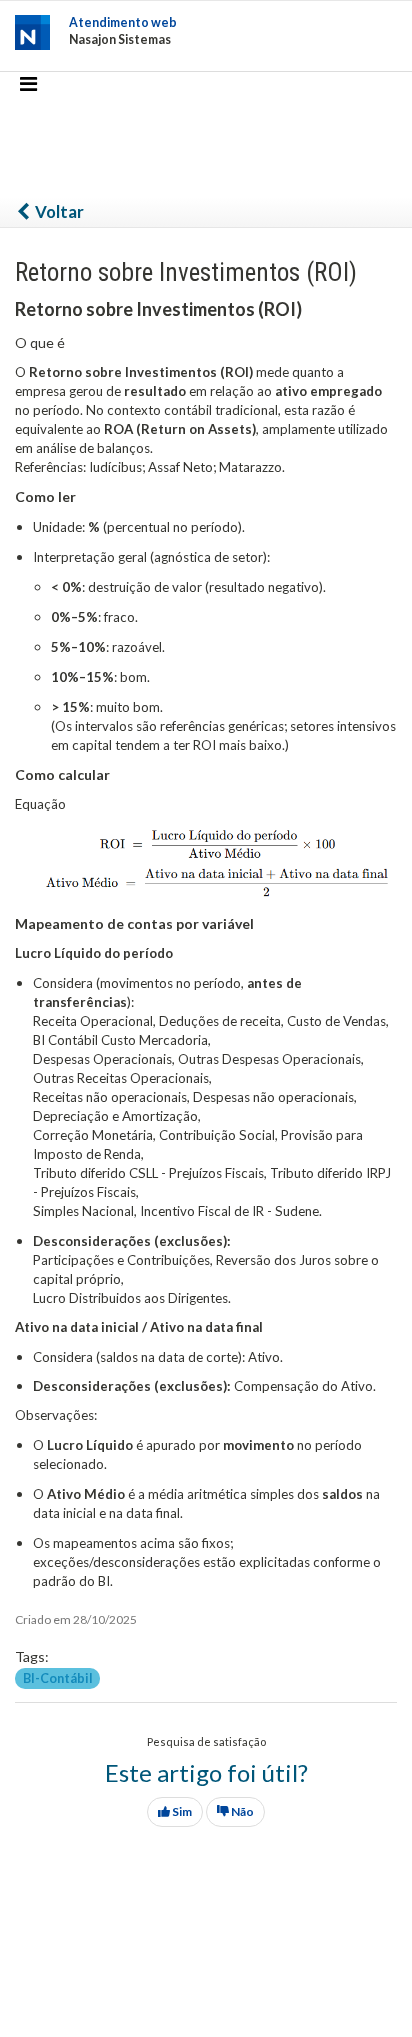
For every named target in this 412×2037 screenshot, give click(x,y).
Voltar (58, 211)
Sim (181, 1811)
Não (241, 1811)
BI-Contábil (58, 1677)
